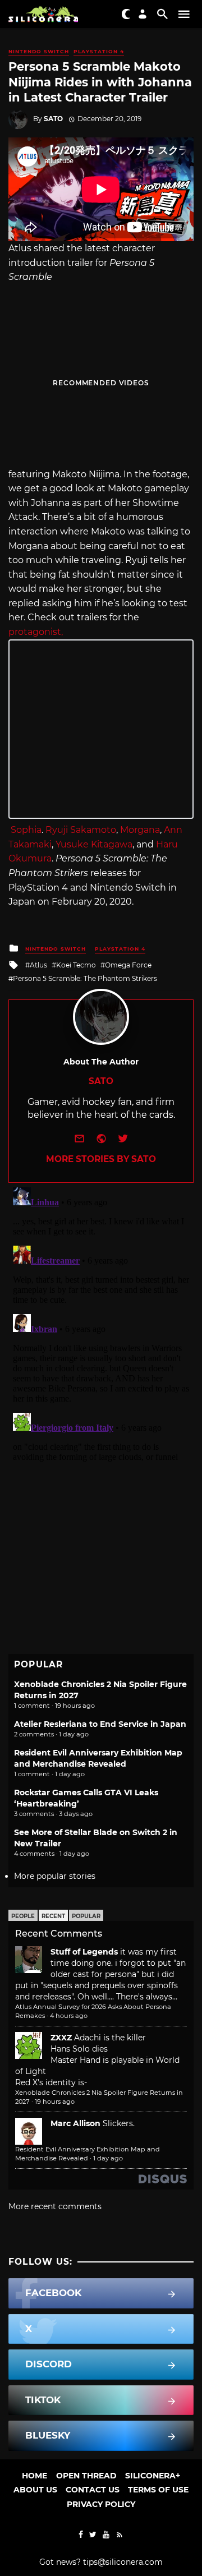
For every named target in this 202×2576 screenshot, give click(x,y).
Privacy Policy (101, 2504)
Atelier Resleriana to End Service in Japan (100, 1724)
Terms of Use (158, 2490)
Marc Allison (75, 2123)
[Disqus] (101, 1323)
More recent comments (55, 2206)
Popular (86, 1916)
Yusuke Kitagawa (94, 844)
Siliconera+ (153, 2476)
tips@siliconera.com (123, 2562)
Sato (53, 119)
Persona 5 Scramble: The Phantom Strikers (85, 978)
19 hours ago (55, 2102)
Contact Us (93, 2490)
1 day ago (108, 2158)
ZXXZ (61, 2038)
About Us (35, 2490)
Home (35, 2476)
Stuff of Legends (84, 1952)
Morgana (140, 830)
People (23, 1916)
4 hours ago (69, 2016)
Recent (53, 1916)
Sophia (26, 830)
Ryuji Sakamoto (81, 830)
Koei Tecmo (76, 965)
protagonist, (36, 632)
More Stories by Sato (101, 1159)
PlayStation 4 (99, 51)
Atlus (38, 965)
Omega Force (128, 965)
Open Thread (86, 2476)
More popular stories (55, 1876)
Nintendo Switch (39, 51)
